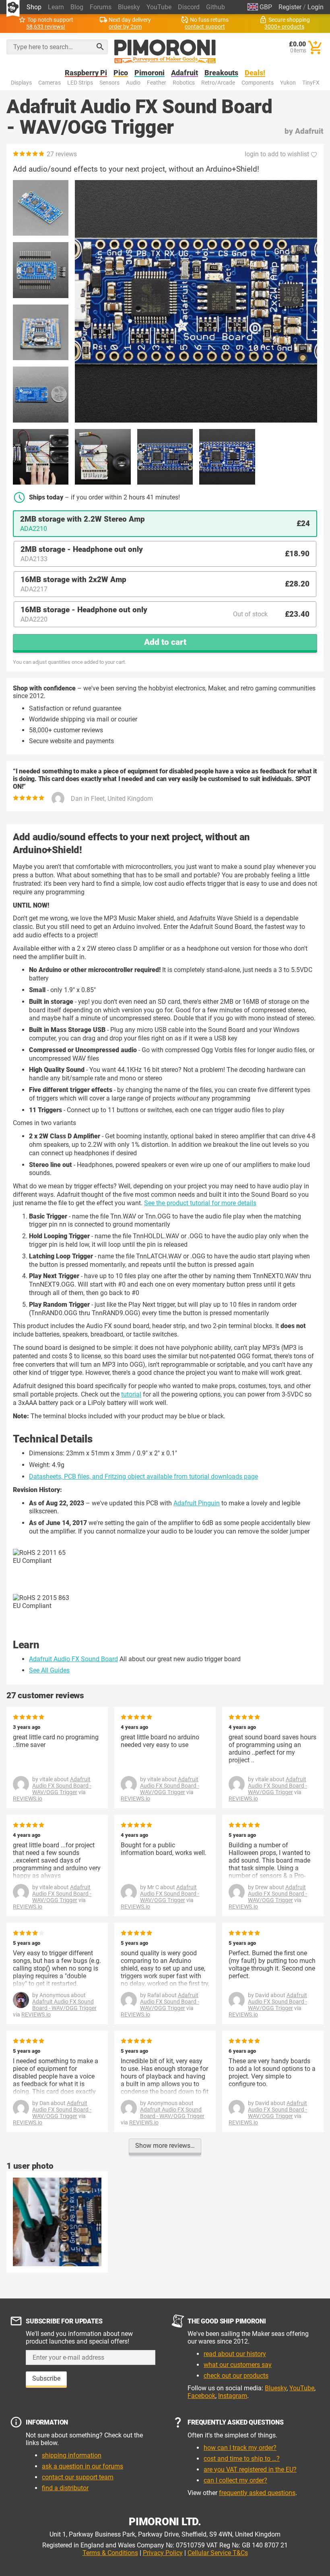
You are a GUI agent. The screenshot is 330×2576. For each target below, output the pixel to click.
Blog (77, 7)
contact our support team (78, 2477)
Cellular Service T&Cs (218, 2553)
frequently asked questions (257, 2493)
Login (316, 7)
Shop (34, 7)
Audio (133, 83)
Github (216, 7)
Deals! (255, 73)
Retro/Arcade (218, 83)
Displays (21, 83)
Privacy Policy (163, 2553)
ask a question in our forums (82, 2466)
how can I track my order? (240, 2448)
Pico (121, 73)
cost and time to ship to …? (242, 2459)
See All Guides (49, 1670)
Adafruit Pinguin (197, 1503)
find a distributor (65, 2488)
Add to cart (165, 642)
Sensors (109, 83)
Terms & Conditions (110, 2553)
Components (258, 83)
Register (290, 7)
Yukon (288, 83)
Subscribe (46, 2378)
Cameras (49, 83)
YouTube (159, 7)
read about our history (235, 2354)
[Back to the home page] (165, 52)
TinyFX (311, 83)
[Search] (100, 47)
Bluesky (129, 7)
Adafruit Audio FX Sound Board (73, 1659)
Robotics (184, 83)
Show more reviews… (165, 2146)
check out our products (236, 2376)
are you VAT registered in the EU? (250, 2469)
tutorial (131, 1394)
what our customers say (238, 2365)
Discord (189, 7)
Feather (157, 83)
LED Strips (80, 83)
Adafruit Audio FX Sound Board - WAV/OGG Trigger (62, 1786)
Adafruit (185, 73)
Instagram (233, 2396)
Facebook (201, 2396)
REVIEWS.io (28, 1799)
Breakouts (221, 73)
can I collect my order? (235, 2480)
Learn (56, 7)
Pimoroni (150, 73)
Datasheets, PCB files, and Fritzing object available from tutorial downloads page (143, 1477)
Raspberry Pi (86, 73)
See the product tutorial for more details (200, 1203)
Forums (101, 7)
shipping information (72, 2455)
